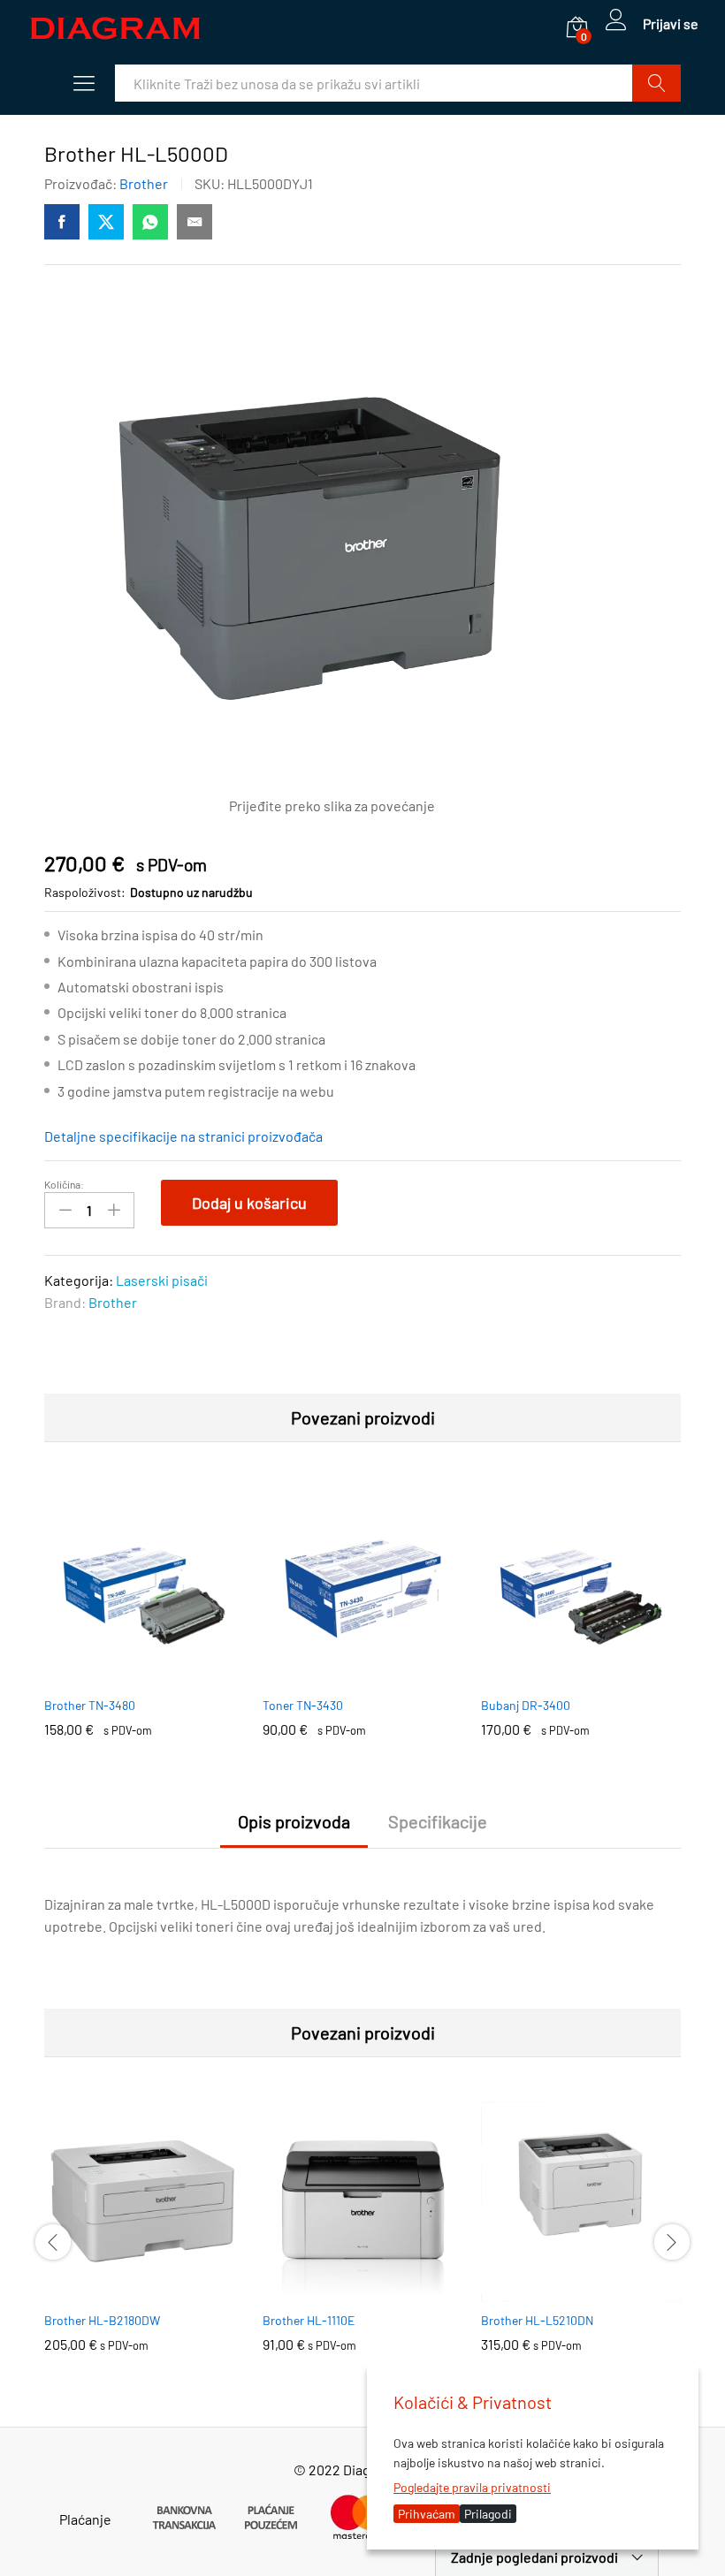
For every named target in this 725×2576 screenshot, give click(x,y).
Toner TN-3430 (303, 1705)
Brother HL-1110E (309, 2320)
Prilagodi (488, 2514)
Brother (144, 183)
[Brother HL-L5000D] (62, 222)
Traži (656, 83)
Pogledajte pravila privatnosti (472, 2487)
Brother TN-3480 (90, 1705)
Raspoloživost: (85, 892)
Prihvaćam (427, 2514)
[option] (145, 1625)
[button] (125, 1676)
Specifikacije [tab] (438, 1821)
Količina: (64, 1184)
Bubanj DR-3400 (526, 1705)
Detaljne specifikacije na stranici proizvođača (183, 1136)
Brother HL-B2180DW (102, 2320)
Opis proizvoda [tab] (294, 1821)
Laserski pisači (162, 1280)
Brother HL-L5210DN (537, 2320)
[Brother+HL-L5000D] (106, 222)
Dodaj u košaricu (249, 1203)
